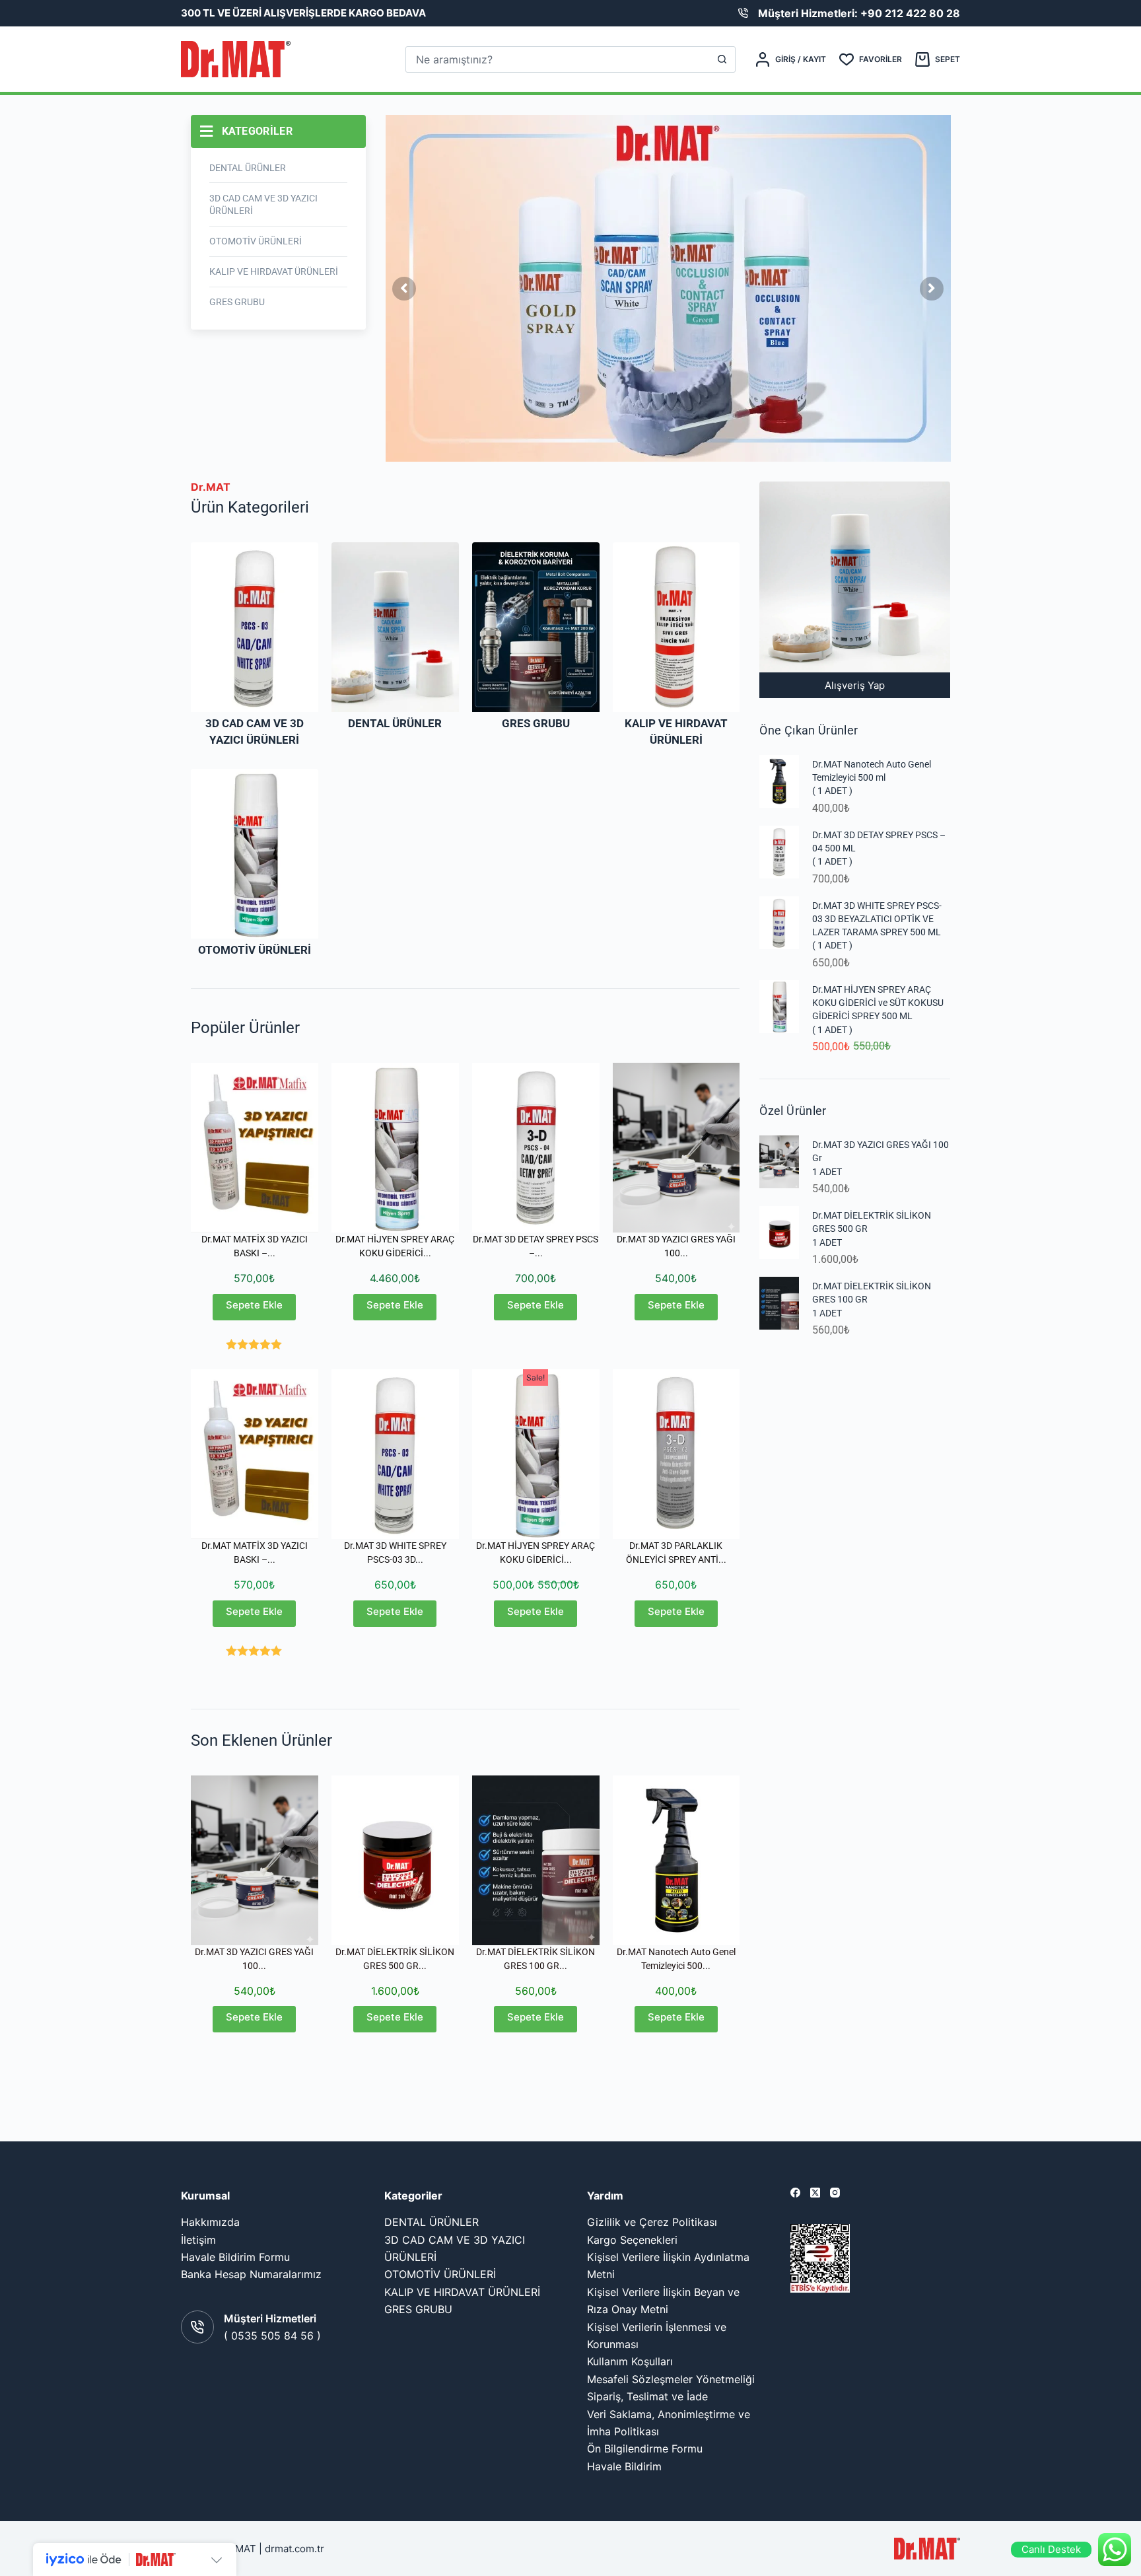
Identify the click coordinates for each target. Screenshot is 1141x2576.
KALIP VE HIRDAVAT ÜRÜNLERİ (462, 2292)
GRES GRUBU (536, 723)
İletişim (198, 2240)
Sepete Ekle (254, 1305)
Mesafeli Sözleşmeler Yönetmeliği (671, 2379)
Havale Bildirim (624, 2466)
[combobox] (558, 59)
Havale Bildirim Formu (235, 2257)
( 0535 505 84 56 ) (272, 2336)
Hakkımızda (210, 2222)
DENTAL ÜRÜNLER (395, 723)
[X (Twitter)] (815, 2193)
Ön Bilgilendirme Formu (645, 2449)
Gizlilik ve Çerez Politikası (652, 2222)
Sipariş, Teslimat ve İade (647, 2396)
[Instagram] (835, 2193)
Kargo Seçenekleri (632, 2240)
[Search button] (722, 59)
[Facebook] (795, 2193)
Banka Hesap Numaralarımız (251, 2274)
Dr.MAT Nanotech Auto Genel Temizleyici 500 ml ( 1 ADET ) (872, 778)
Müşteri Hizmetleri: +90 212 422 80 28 (859, 13)
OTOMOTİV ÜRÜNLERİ (255, 950)
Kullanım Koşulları (630, 2361)
